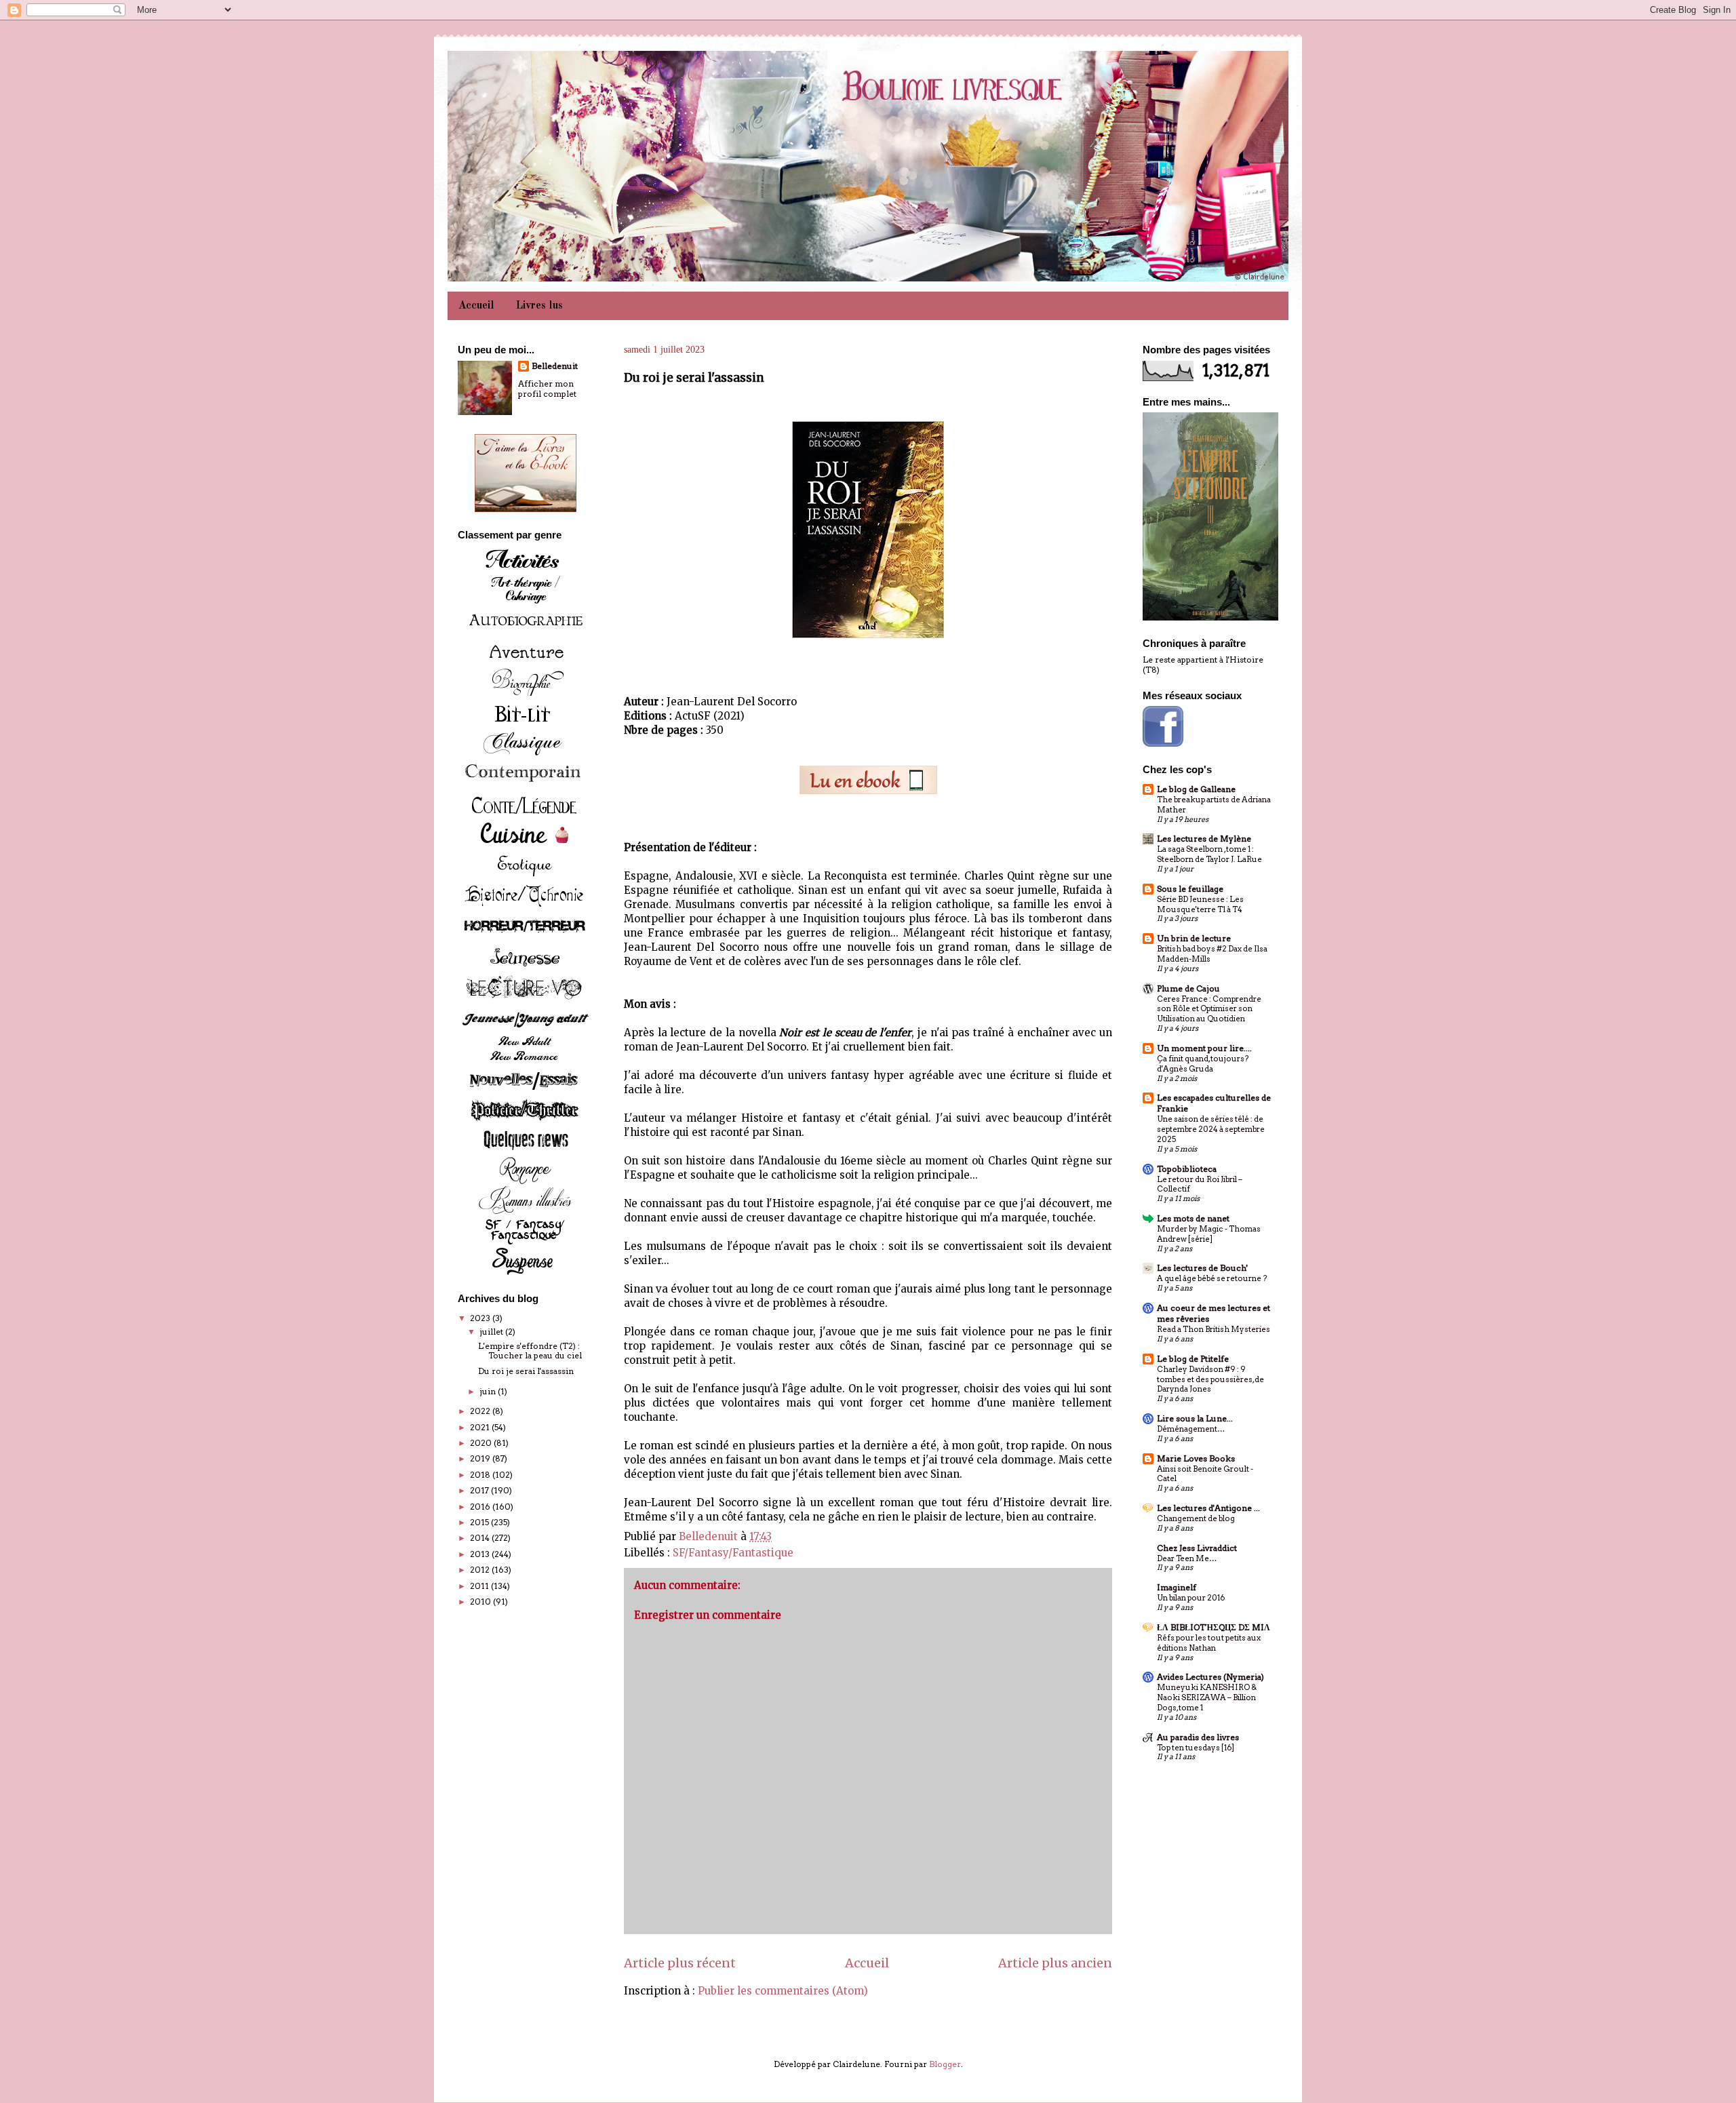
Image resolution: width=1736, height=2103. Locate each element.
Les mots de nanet (1193, 1218)
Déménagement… (1191, 1429)
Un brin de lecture (1194, 938)
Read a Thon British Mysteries (1214, 1329)
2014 (481, 1538)
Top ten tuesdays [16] (1196, 1748)
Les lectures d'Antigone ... (1208, 1508)
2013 (481, 1554)
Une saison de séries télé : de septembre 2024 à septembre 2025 (1211, 1129)
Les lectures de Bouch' (1202, 1268)
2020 (482, 1443)
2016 (481, 1507)
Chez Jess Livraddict (1197, 1548)
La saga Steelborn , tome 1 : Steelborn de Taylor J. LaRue (1209, 854)
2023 (481, 1318)
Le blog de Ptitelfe (1193, 1359)
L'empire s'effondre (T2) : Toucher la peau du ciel (530, 1351)
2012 (481, 1570)
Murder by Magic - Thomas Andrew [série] (1209, 1234)
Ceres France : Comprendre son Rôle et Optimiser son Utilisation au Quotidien (1209, 1009)
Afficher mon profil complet (547, 389)
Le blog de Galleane (1196, 789)
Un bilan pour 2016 (1191, 1598)
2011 (480, 1586)
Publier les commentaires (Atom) (783, 1991)
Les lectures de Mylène (1204, 839)
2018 (481, 1475)
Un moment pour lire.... (1204, 1048)
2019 (481, 1458)
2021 (481, 1427)
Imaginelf (1177, 1587)
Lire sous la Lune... (1195, 1418)
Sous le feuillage (1190, 889)
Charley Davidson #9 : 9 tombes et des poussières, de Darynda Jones (1210, 1379)
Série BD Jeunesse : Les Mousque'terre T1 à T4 (1200, 904)
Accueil (476, 306)
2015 (480, 1522)
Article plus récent (680, 1963)
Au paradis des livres (1198, 1737)
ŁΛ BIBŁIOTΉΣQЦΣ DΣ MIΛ (1214, 1627)
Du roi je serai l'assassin (526, 1371)
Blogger (945, 2064)
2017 (480, 1490)
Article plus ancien (1055, 1963)
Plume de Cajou (1188, 988)
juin (489, 1391)
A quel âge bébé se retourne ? (1212, 1278)
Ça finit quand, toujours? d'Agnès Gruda (1203, 1064)
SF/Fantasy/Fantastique (733, 1553)
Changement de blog (1196, 1518)
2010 (481, 1601)
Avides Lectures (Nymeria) (1210, 1677)
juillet (492, 1332)
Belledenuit (555, 366)
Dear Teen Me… (1187, 1558)
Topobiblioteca (1187, 1169)
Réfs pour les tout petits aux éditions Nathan (1209, 1643)
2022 (481, 1411)
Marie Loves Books (1196, 1458)
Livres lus (539, 306)
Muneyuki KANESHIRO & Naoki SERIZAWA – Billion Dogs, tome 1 (1207, 1697)
